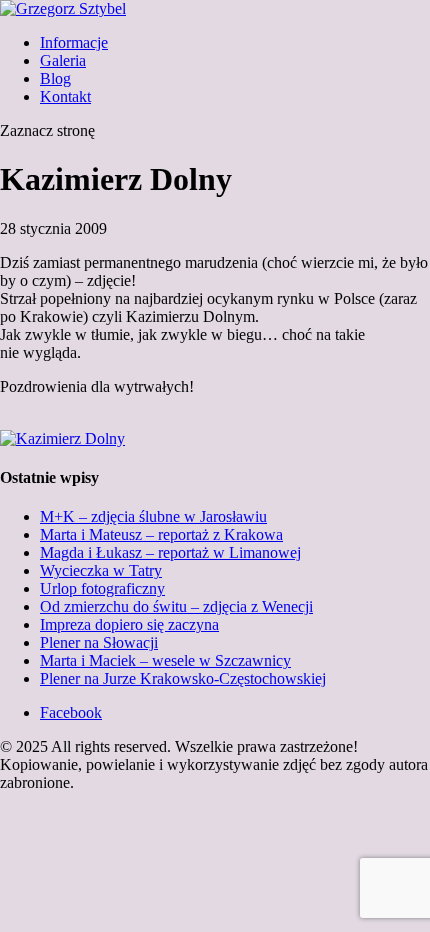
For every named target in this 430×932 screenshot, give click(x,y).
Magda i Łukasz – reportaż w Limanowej (170, 552)
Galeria (63, 60)
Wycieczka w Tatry (101, 570)
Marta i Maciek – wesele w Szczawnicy (165, 660)
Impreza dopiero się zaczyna (129, 624)
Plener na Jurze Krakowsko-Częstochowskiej (183, 678)
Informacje (74, 42)
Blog (55, 78)
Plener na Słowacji (99, 642)
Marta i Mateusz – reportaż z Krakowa (161, 534)
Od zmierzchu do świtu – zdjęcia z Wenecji (176, 606)
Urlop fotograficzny (102, 588)
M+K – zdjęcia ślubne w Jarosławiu (153, 516)
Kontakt (65, 96)
